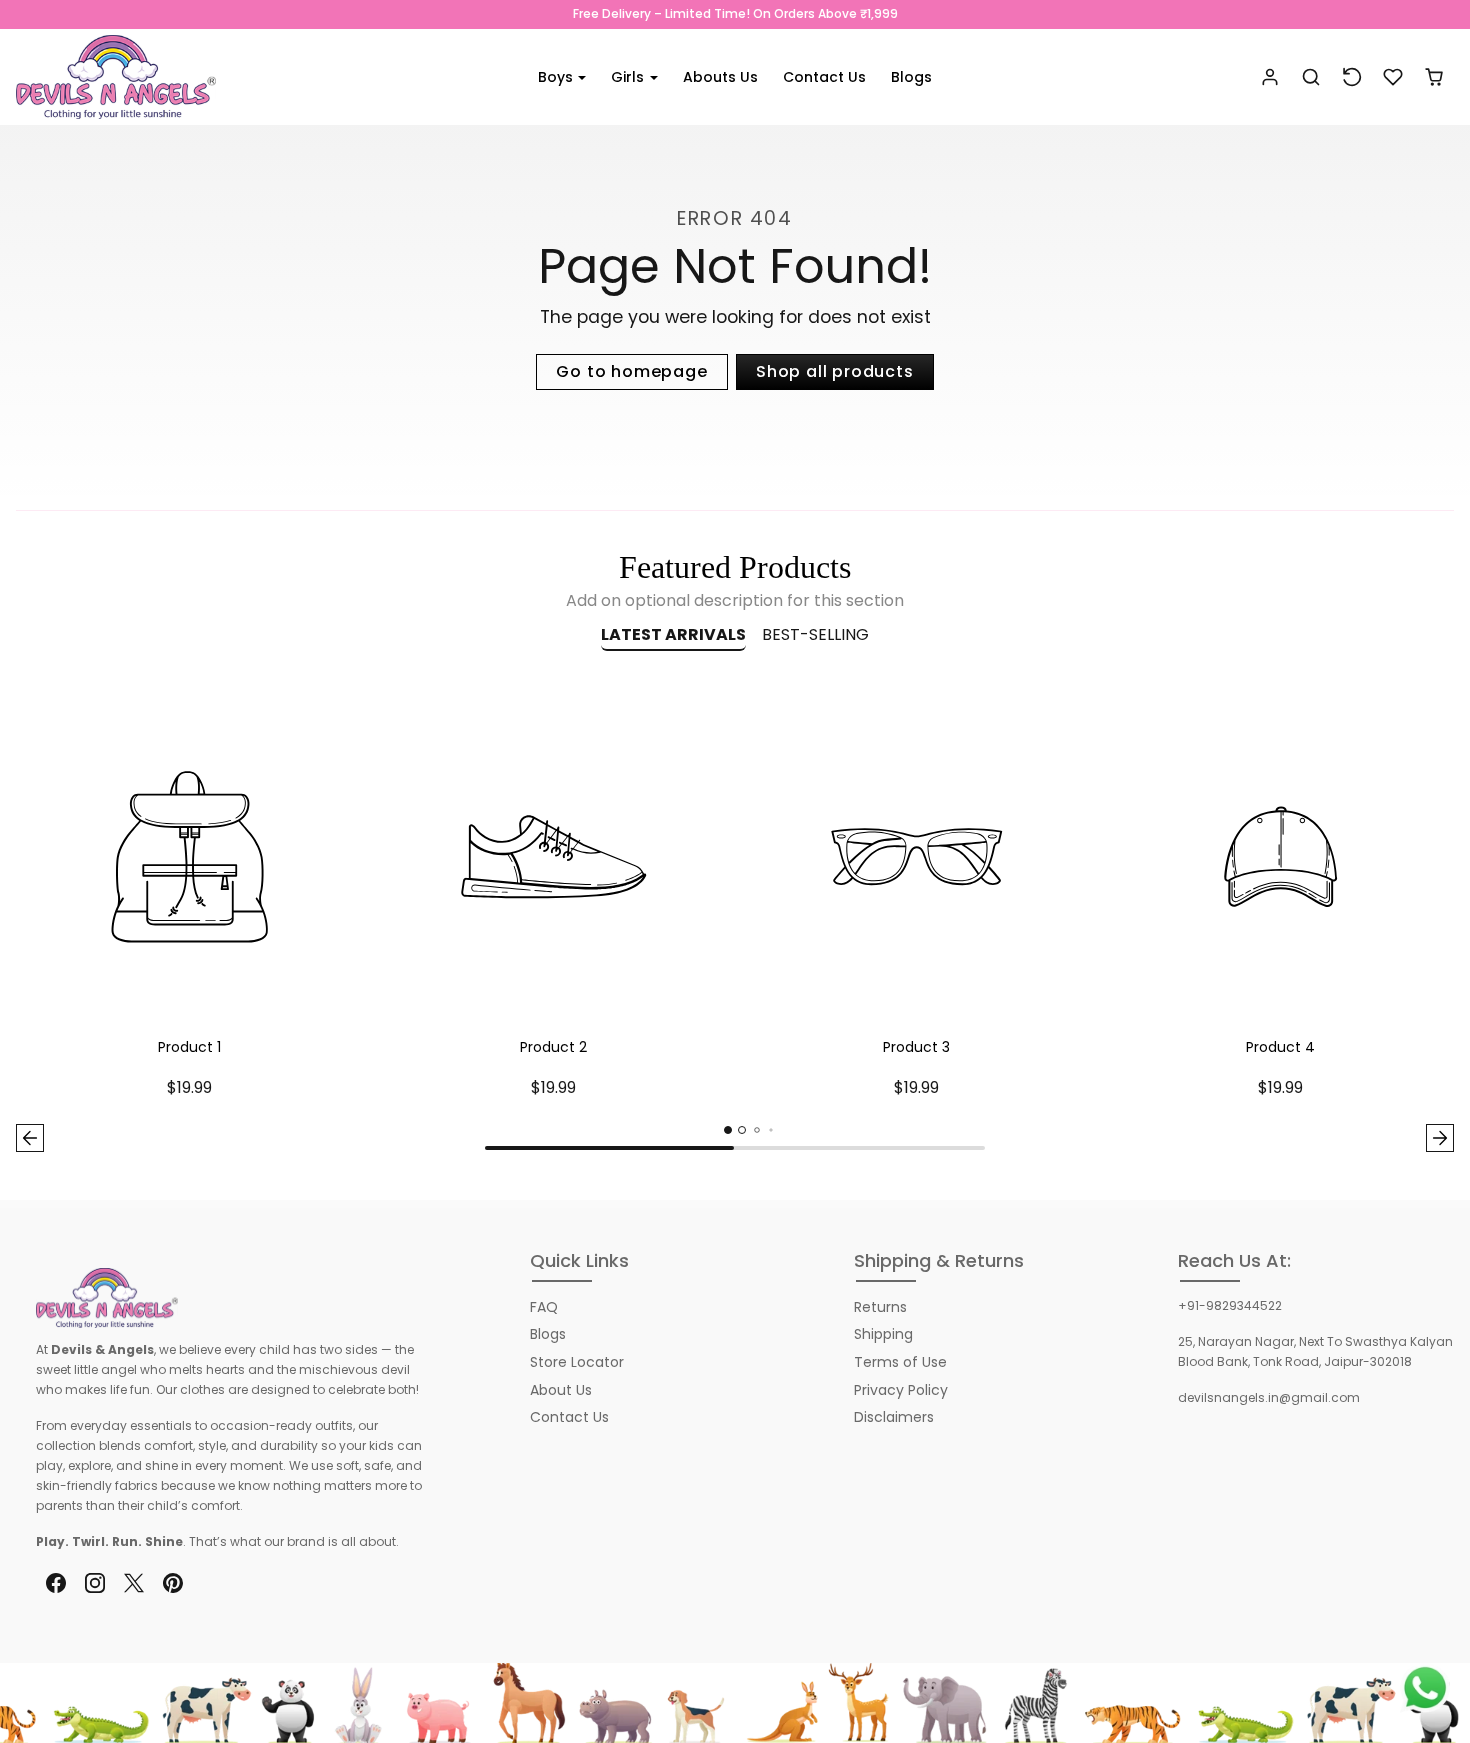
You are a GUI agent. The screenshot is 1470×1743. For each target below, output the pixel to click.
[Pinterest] (173, 1583)
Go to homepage (631, 371)
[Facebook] (55, 1583)
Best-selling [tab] (815, 634)
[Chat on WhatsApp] (1425, 1688)
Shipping (883, 1334)
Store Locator (577, 1362)
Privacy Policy (901, 1390)
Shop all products (835, 371)
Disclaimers (894, 1417)
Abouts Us (720, 77)
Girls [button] (629, 77)
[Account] (1270, 77)
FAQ (544, 1307)
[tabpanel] (735, 922)
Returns (880, 1307)
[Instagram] (94, 1583)
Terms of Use (900, 1362)
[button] (1311, 77)
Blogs (911, 77)
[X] (133, 1583)
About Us (561, 1390)
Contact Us (824, 77)
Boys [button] (557, 77)
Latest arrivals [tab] (673, 634)
